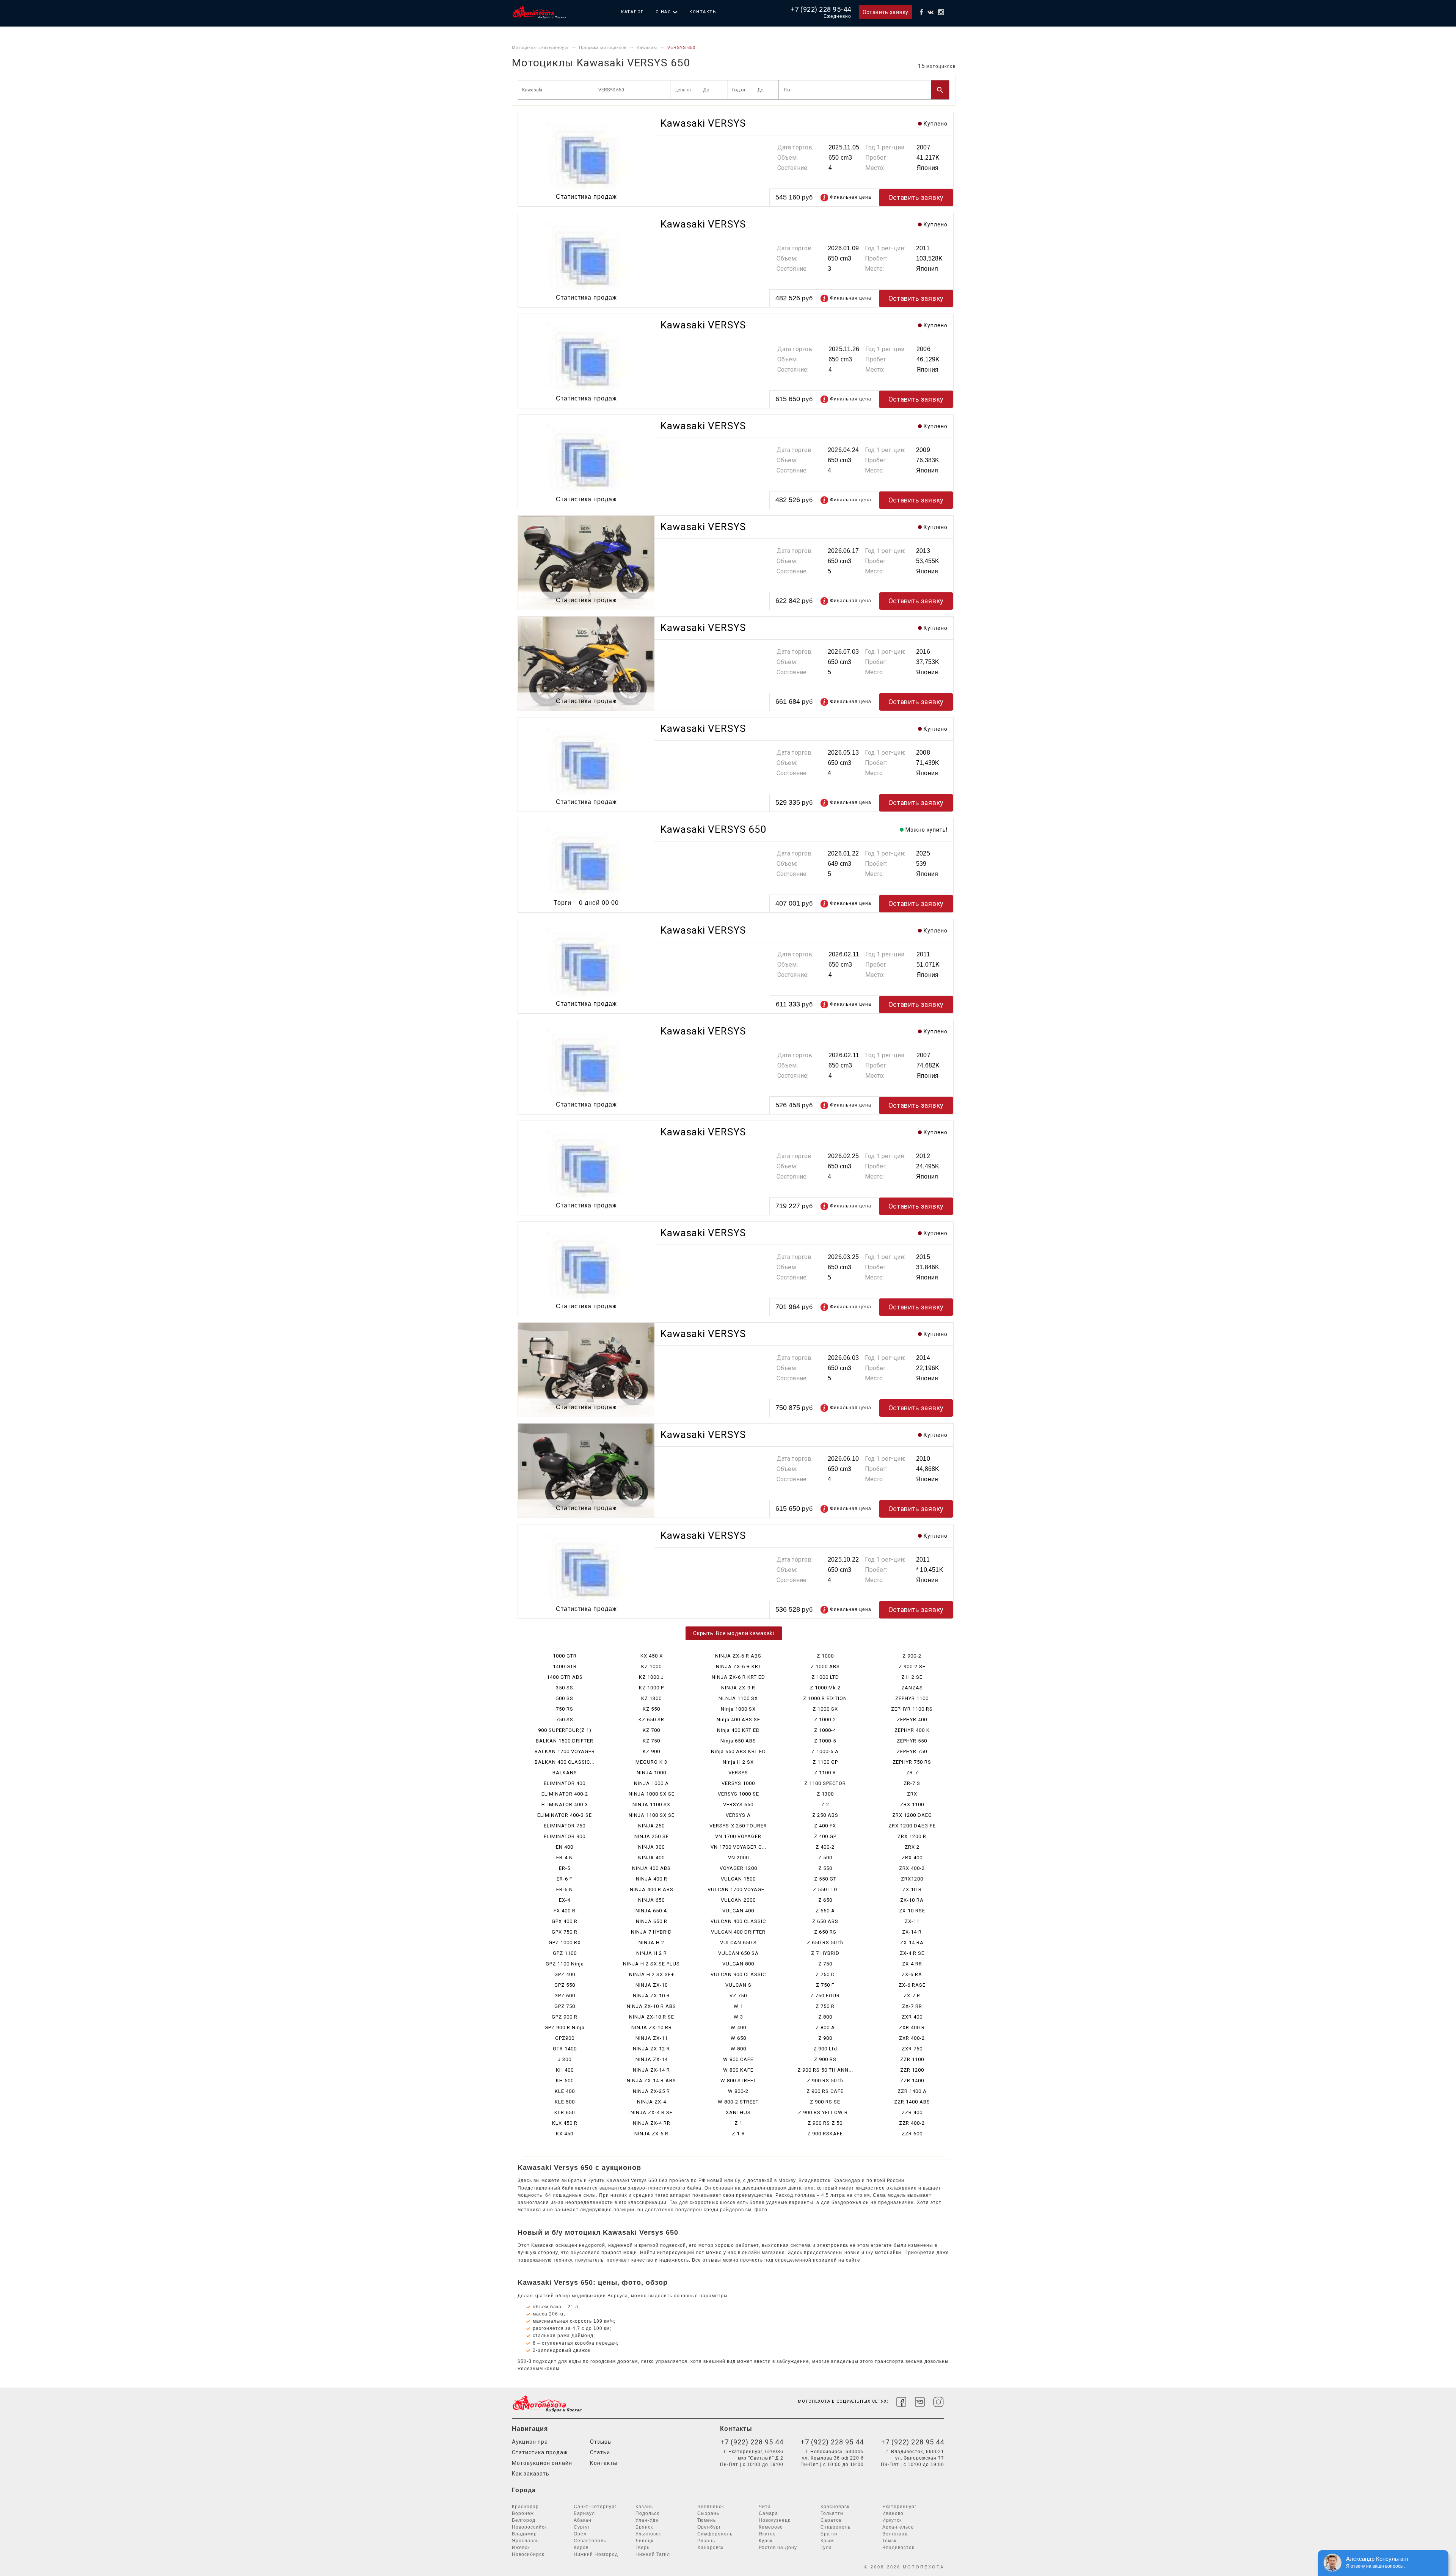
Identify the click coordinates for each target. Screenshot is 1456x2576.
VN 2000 (738, 1858)
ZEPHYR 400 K (912, 1730)
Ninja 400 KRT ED (738, 1730)
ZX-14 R (912, 1932)
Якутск (767, 2534)
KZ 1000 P (651, 1688)
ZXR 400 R (912, 2027)
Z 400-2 (825, 1847)
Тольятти (832, 2513)
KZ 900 (651, 1751)
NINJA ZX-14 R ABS (651, 2081)
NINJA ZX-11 (652, 2038)
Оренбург (709, 2527)
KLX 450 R (565, 2123)
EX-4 (565, 1900)
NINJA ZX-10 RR (652, 2027)
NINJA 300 (651, 1847)
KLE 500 (565, 2102)
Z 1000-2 (825, 1720)
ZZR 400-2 (912, 2123)
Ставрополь (835, 2527)
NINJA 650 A (651, 1911)
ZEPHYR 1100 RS (912, 1709)
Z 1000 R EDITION (825, 1698)
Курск (766, 2541)
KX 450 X (652, 1656)
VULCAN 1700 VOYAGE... (738, 1889)
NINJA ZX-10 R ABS (651, 2006)
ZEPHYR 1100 (912, 1698)
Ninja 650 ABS (738, 1741)
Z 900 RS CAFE (825, 2091)
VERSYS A (738, 1815)
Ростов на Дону (778, 2548)
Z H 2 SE (912, 1677)
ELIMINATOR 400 (565, 1783)
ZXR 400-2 (912, 2038)
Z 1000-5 (825, 1741)
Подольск (647, 2513)
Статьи (600, 2452)
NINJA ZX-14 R (651, 2070)
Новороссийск (529, 2527)
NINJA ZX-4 (652, 2102)
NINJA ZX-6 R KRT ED (738, 1677)
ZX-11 (912, 1921)
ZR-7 (912, 1773)
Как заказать (531, 2474)
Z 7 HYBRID (825, 1953)
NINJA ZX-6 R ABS (738, 1656)
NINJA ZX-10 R (651, 1996)
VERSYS (738, 1773)
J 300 (565, 2059)
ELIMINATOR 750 (565, 1826)
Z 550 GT (825, 1879)
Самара (768, 2513)
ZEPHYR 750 (912, 1751)
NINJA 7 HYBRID (651, 1932)
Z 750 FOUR (825, 1996)
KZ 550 (651, 1709)
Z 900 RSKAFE (825, 2134)
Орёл (580, 2534)
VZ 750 (738, 1996)
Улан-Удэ (647, 2520)
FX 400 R (565, 1911)
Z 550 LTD (825, 1889)
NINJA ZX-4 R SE (652, 2112)
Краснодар (525, 2507)
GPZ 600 (565, 1996)
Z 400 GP (825, 1836)
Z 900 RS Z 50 (825, 2123)
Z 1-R (738, 2134)
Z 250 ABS (825, 1815)
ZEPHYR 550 (912, 1741)
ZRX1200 (912, 1879)
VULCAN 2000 (738, 1900)
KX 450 (565, 2134)
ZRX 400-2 (912, 1868)
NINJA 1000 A (651, 1783)
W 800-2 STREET (738, 2102)
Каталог (632, 12)
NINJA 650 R (652, 1921)
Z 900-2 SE (912, 1666)
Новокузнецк (774, 2520)
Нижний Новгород (596, 2554)
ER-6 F (565, 1879)
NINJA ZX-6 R (651, 2134)
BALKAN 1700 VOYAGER (565, 1751)
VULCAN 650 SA (738, 1953)
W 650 (738, 2038)
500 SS (565, 1698)
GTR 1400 (565, 2049)
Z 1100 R (825, 1773)
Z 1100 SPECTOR (825, 1783)
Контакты (703, 12)
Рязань (706, 2541)
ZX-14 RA (912, 1943)
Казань (644, 2507)
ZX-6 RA (912, 1974)
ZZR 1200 (912, 2070)
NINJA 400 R (652, 1879)
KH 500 (565, 2081)
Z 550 (825, 1868)
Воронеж (523, 2513)
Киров (581, 2548)
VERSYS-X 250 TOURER (738, 1826)
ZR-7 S (912, 1783)
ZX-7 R (912, 1996)
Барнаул (584, 2513)
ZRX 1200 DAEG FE (912, 1826)
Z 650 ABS (825, 1921)
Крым (827, 2541)
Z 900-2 (912, 1656)
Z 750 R (825, 2006)
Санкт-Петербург (595, 2507)
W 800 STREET (738, 2081)
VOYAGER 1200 (738, 1868)
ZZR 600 (912, 2134)
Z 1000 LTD (825, 1677)
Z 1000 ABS (825, 1666)
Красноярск (835, 2507)
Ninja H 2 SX (738, 1762)
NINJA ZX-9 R (738, 1688)
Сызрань (708, 2513)
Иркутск (892, 2520)
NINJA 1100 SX (651, 1804)
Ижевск (521, 2548)
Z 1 (738, 2123)
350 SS (565, 1688)
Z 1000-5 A (825, 1751)
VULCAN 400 (738, 1911)
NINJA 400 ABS (651, 1868)
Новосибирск (528, 2554)
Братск (829, 2534)
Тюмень (707, 2520)
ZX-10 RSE (912, 1911)
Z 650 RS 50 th (825, 1943)
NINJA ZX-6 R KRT (738, 1666)
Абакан (583, 2520)
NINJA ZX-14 (652, 2059)
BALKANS (565, 1773)
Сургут (582, 2527)
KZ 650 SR (651, 1720)
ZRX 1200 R (912, 1836)
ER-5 (565, 1868)
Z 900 (825, 2038)
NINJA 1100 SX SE (652, 1815)
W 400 (738, 2027)
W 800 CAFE (738, 2059)
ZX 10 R (912, 1889)
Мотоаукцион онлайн (542, 2463)
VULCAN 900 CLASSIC (738, 1974)
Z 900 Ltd (825, 2049)
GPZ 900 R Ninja (565, 2027)
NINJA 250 (651, 1826)
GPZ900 (565, 2038)
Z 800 (825, 2017)
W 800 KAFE (738, 2070)
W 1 (738, 2006)
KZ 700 (651, 1730)
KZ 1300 (651, 1698)
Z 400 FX (825, 1826)
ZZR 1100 (912, 2059)
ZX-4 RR (912, 1964)
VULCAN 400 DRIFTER (738, 1932)
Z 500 (825, 1858)
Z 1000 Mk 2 (825, 1688)
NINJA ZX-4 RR (652, 2123)
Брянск (644, 2527)
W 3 (738, 2017)
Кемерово (771, 2527)
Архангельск (898, 2527)
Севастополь (590, 2541)
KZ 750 (651, 1741)
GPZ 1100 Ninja (565, 1964)
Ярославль (525, 2541)
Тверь (642, 2548)
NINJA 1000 (651, 1773)
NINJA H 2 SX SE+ (652, 1974)
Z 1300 (825, 1794)
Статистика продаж (540, 2452)
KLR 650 (565, 2112)
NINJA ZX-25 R (651, 2091)
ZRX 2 (912, 1847)
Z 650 (825, 1900)
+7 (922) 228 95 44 (752, 2442)
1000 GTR (565, 1656)
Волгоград (895, 2534)
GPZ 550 (565, 1985)
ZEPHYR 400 (912, 1720)
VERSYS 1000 (738, 1783)
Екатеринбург (899, 2507)
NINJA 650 (651, 1900)
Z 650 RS (825, 1932)
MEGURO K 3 (651, 1762)
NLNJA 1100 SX (738, 1698)
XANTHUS (738, 2112)
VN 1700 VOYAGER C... (738, 1847)
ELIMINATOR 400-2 (565, 1794)
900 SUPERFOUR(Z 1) (565, 1730)
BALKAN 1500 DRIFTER (565, 1741)
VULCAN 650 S (738, 1943)
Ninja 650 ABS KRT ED (738, 1751)
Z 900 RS (825, 2059)
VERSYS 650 (738, 1804)
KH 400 (565, 2070)
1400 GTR (565, 1666)
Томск (889, 2541)
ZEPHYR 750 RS (912, 1762)
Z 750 (825, 1964)
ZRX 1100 (912, 1804)
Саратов (831, 2520)
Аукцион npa (530, 2442)
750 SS (565, 1720)
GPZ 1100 (565, 1953)
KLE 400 (565, 2091)
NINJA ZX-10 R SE (652, 2017)
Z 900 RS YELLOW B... (825, 2112)
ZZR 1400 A (912, 2091)
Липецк (644, 2541)
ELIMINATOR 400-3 (565, 1804)
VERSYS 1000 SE (738, 1794)
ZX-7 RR (912, 2006)
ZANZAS (912, 1688)
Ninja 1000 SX (738, 1709)
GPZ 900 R (565, 2017)
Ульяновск (648, 2534)
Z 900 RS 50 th (825, 2081)
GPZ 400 (565, 1974)
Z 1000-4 (825, 1730)
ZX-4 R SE (912, 1953)
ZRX (912, 1794)
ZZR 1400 (912, 2081)
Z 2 (825, 1804)
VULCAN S (738, 1985)
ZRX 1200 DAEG (912, 1815)
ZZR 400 (912, 2112)
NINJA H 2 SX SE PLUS (651, 1964)
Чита (765, 2507)
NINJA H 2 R (652, 1953)
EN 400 (565, 1847)
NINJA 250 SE (652, 1836)
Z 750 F (825, 1985)
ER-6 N (565, 1889)
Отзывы (601, 2442)
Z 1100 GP (825, 1762)
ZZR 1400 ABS (912, 2102)
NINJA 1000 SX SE (652, 1794)
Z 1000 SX (825, 1709)
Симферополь (715, 2534)
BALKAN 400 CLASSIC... (565, 1762)
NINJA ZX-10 (652, 1985)
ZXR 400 (912, 2017)
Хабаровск (710, 2548)
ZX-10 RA (912, 1900)
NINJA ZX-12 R (651, 2049)
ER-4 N (565, 1858)
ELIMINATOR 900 (565, 1836)
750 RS (565, 1709)
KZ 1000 (651, 1666)
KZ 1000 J (651, 1677)
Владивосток (898, 2548)
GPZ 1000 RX (565, 1943)
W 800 (738, 2049)
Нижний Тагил (653, 2554)
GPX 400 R (565, 1921)
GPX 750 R (565, 1932)
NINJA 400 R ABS (652, 1889)
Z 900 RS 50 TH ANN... (825, 2070)
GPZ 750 (565, 2006)
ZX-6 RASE (912, 1985)
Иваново (893, 2513)
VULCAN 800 (738, 1964)
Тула (826, 2548)
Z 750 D (825, 1974)
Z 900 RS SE (825, 2102)
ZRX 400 (912, 1858)
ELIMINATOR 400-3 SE (565, 1815)
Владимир (524, 2534)
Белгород (524, 2520)
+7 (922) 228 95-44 (821, 9)
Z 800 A (825, 2027)
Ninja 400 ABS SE (738, 1720)
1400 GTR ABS (565, 1677)
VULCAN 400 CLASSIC (738, 1921)
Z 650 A (825, 1911)
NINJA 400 (651, 1858)
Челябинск (711, 2507)
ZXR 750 (912, 2049)
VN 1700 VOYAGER (738, 1836)
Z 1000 (825, 1656)
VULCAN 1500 (738, 1879)
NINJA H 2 (651, 1943)
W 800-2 (738, 2091)
